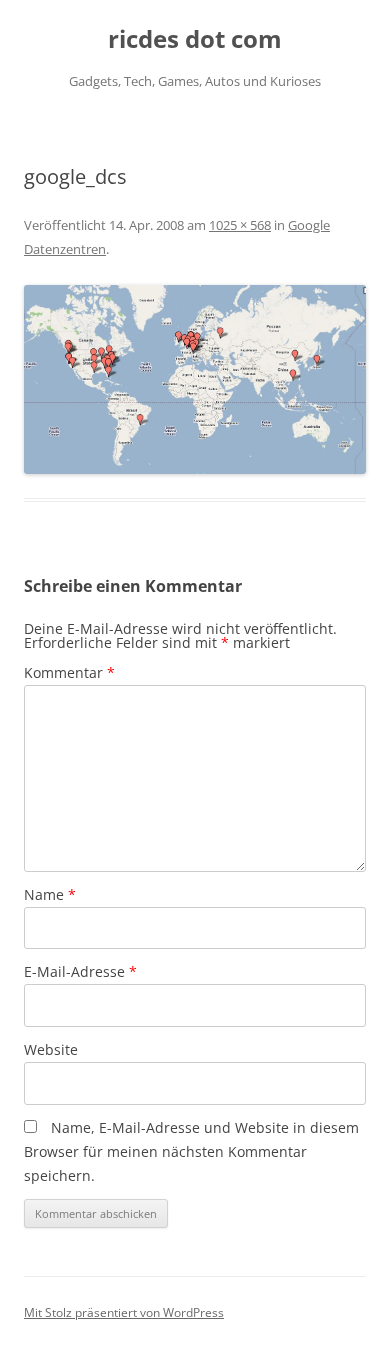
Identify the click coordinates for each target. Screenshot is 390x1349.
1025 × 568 (240, 225)
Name (50, 894)
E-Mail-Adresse (80, 971)
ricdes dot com (195, 39)
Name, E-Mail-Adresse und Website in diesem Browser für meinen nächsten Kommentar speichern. (191, 1151)
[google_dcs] (195, 380)
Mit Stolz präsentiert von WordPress (124, 1312)
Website (51, 1049)
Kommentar (69, 672)
